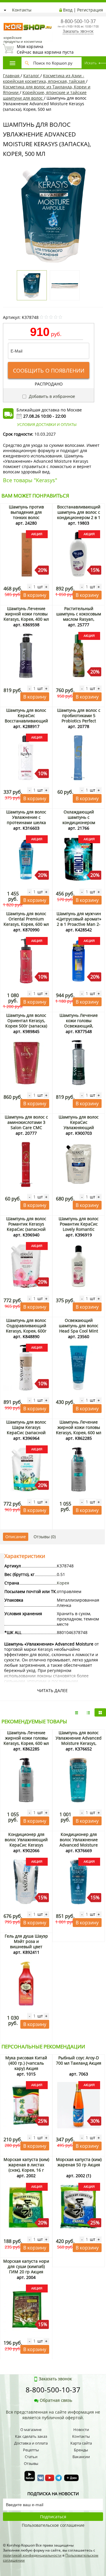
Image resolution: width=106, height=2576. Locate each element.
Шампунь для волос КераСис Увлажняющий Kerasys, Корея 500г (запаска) (79, 1128)
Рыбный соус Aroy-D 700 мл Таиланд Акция (79, 2060)
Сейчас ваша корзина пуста (45, 49)
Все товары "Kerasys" (30, 480)
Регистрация (90, 10)
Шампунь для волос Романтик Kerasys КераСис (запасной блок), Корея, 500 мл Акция (26, 1229)
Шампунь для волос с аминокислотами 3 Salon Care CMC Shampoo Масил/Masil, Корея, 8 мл (26, 1128)
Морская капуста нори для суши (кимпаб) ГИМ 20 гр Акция (26, 2266)
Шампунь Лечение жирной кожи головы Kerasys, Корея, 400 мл (26, 614)
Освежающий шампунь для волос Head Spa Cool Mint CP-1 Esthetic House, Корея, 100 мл (79, 1331)
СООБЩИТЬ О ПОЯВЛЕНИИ (49, 370)
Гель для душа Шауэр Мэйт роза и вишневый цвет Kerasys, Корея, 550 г (26, 1944)
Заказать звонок (78, 31)
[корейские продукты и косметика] (6, 19)
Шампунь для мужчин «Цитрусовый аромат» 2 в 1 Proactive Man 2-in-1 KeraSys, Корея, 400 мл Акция (79, 924)
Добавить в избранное (51, 396)
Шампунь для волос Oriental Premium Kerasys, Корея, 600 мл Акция (26, 921)
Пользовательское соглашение (53, 2525)
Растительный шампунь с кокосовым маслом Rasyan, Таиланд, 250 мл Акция (79, 619)
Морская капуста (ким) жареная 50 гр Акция (79, 2162)
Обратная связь (56, 2400)
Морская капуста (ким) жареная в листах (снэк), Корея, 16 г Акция (26, 2167)
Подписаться (53, 2517)
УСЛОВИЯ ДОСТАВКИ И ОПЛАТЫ (47, 424)
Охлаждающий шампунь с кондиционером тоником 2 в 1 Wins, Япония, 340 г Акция (79, 822)
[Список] (77, 1712)
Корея (63, 1583)
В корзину (35, 595)
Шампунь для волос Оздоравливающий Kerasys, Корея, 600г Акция (26, 1328)
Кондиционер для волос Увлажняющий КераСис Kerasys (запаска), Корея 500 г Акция (26, 1845)
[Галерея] (88, 1712)
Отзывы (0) (45, 1537)
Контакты (22, 10)
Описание (16, 1537)
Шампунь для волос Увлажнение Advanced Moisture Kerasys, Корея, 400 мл (79, 1741)
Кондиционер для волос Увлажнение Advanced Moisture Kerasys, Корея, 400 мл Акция (79, 1845)
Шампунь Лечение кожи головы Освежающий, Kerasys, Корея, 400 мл (79, 1023)
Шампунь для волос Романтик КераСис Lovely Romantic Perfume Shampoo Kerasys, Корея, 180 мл (79, 1229)
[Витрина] (100, 1712)
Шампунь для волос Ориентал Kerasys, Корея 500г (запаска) (26, 1021)
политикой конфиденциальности (32, 2555)
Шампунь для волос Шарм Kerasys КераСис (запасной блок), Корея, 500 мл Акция (26, 1433)
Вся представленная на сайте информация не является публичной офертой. (53, 2415)
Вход (68, 10)
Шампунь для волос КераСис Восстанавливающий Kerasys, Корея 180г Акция (26, 721)
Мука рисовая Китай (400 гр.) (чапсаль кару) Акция (26, 2063)
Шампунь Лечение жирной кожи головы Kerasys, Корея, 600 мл (79, 1427)
